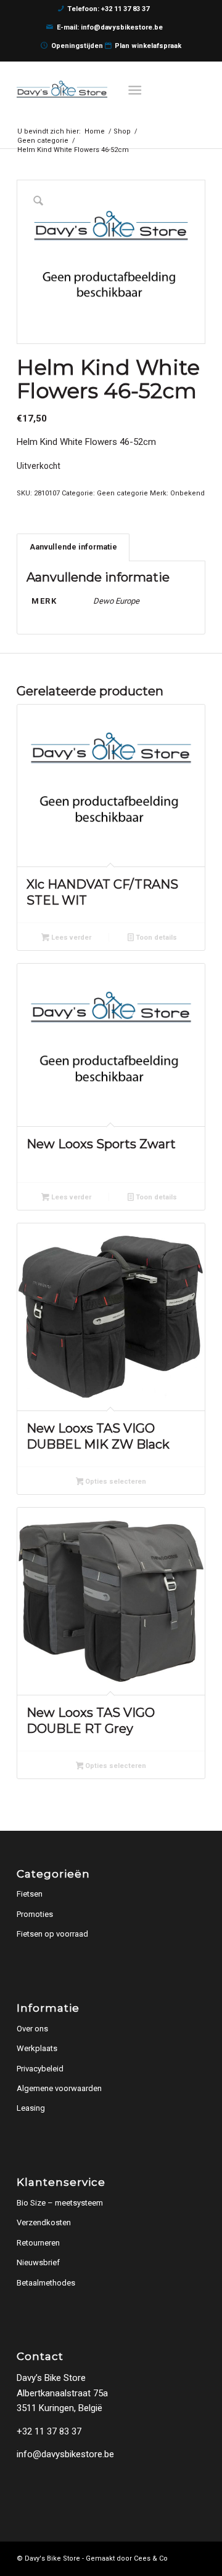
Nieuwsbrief (38, 2262)
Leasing (31, 2108)
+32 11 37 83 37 (49, 2431)
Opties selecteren (115, 1482)
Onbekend (187, 493)
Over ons (32, 2029)
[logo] (92, 89)
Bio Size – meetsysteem (60, 2203)
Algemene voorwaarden (59, 2088)
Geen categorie (122, 493)
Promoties (35, 1914)
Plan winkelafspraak (148, 46)
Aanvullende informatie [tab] (73, 547)
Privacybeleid (40, 2069)
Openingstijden (77, 46)
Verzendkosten (44, 2222)
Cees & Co (151, 2558)
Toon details (155, 938)
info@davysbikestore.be (65, 2454)
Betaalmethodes (46, 2283)
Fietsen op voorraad (52, 1934)
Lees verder (70, 938)
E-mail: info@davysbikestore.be (110, 27)
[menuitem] (138, 89)
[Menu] (136, 89)
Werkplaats (37, 2048)
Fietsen (30, 1894)
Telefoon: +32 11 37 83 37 (108, 9)
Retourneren (38, 2243)
